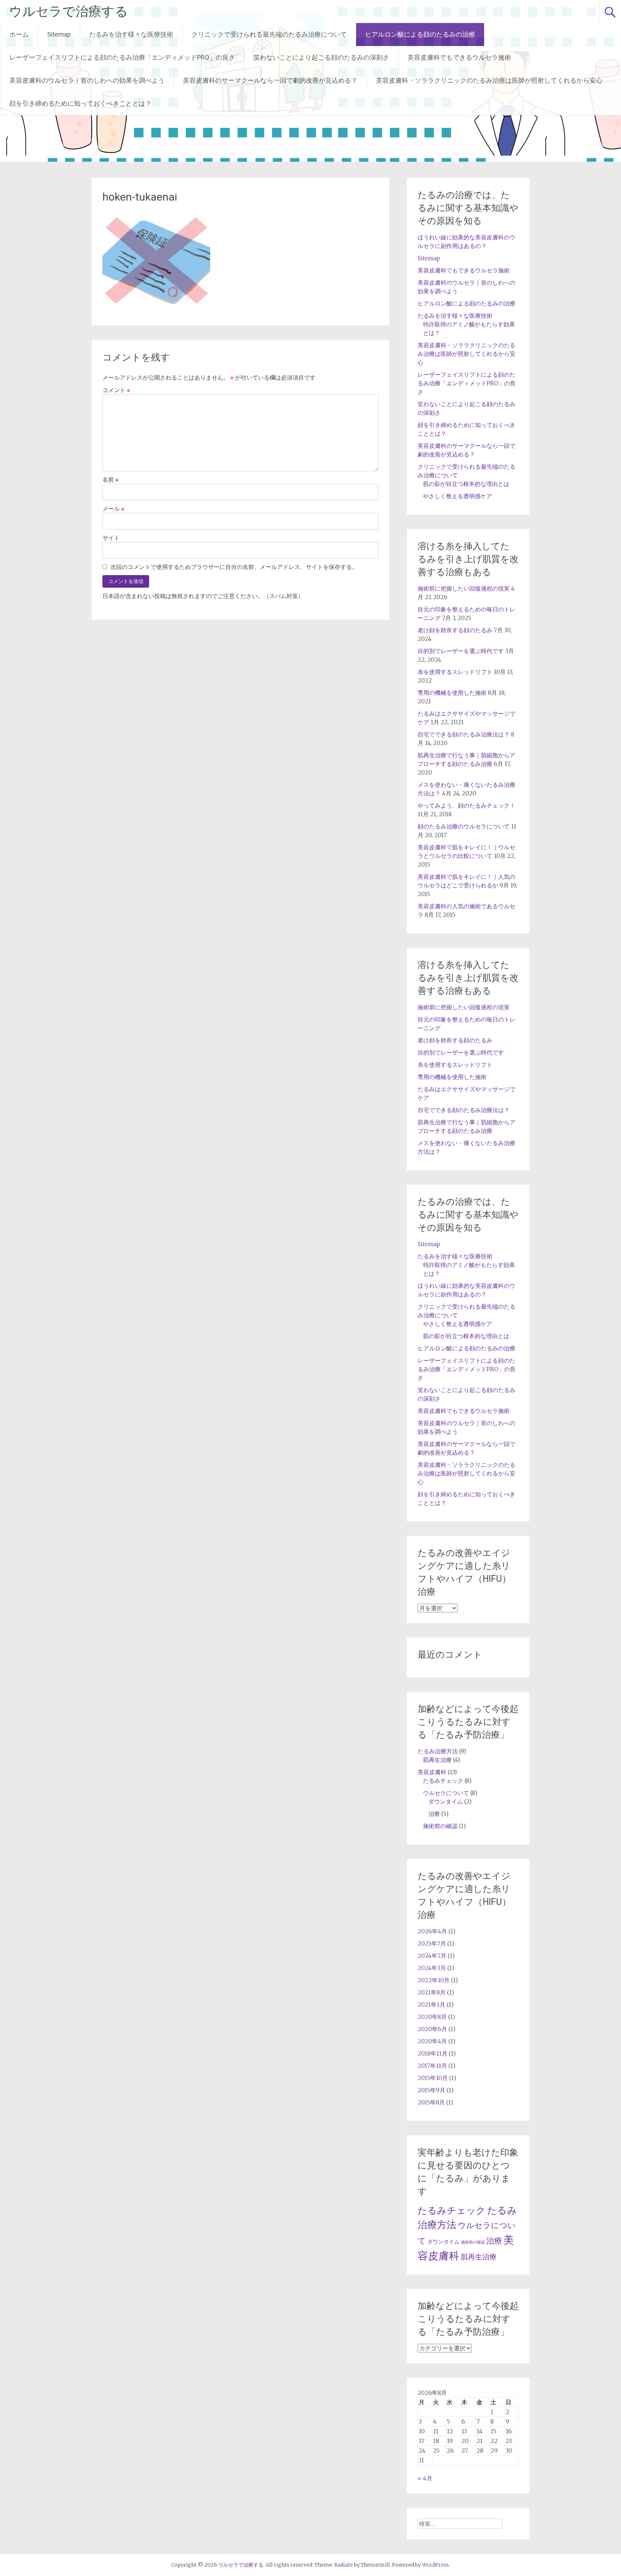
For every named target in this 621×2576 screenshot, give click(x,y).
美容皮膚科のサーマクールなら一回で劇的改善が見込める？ (270, 80)
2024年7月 (432, 1956)
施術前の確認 (440, 1826)
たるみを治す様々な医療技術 (131, 34)
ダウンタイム (446, 1801)
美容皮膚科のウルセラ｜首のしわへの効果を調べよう (87, 80)
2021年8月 (432, 1992)
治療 (434, 1814)
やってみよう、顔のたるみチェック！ (466, 805)
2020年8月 (432, 2017)
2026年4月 (432, 1931)
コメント (116, 390)
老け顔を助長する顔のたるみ (455, 630)
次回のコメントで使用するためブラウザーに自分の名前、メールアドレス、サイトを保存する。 (234, 567)
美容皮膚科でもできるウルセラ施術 (459, 57)
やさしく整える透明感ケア (457, 496)
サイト (111, 538)
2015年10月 (433, 2078)
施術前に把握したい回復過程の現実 (464, 588)
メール (113, 509)
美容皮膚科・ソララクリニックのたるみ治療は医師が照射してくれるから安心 (489, 80)
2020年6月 (432, 2029)
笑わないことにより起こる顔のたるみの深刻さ (321, 57)
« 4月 (425, 2478)
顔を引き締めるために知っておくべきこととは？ (80, 103)
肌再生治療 (437, 1760)
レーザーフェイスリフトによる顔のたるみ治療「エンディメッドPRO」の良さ (122, 57)
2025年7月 (432, 1943)
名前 (111, 479)
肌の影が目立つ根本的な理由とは (466, 484)
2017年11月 (432, 2066)
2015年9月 (431, 2090)
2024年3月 (432, 1968)
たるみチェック (443, 1781)
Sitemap (59, 34)
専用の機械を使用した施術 (452, 693)
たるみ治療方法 (438, 1751)
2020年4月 (432, 2041)
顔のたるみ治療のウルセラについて (464, 826)
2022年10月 (434, 1980)
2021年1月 (431, 2005)
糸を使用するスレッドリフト (455, 672)
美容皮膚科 (432, 1772)
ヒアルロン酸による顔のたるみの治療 (420, 34)
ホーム (19, 34)
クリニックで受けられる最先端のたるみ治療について (269, 34)
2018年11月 (433, 2053)
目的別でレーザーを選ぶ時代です (461, 651)
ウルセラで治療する (68, 12)
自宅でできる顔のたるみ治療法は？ (464, 734)
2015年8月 (431, 2102)
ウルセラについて (446, 1793)
